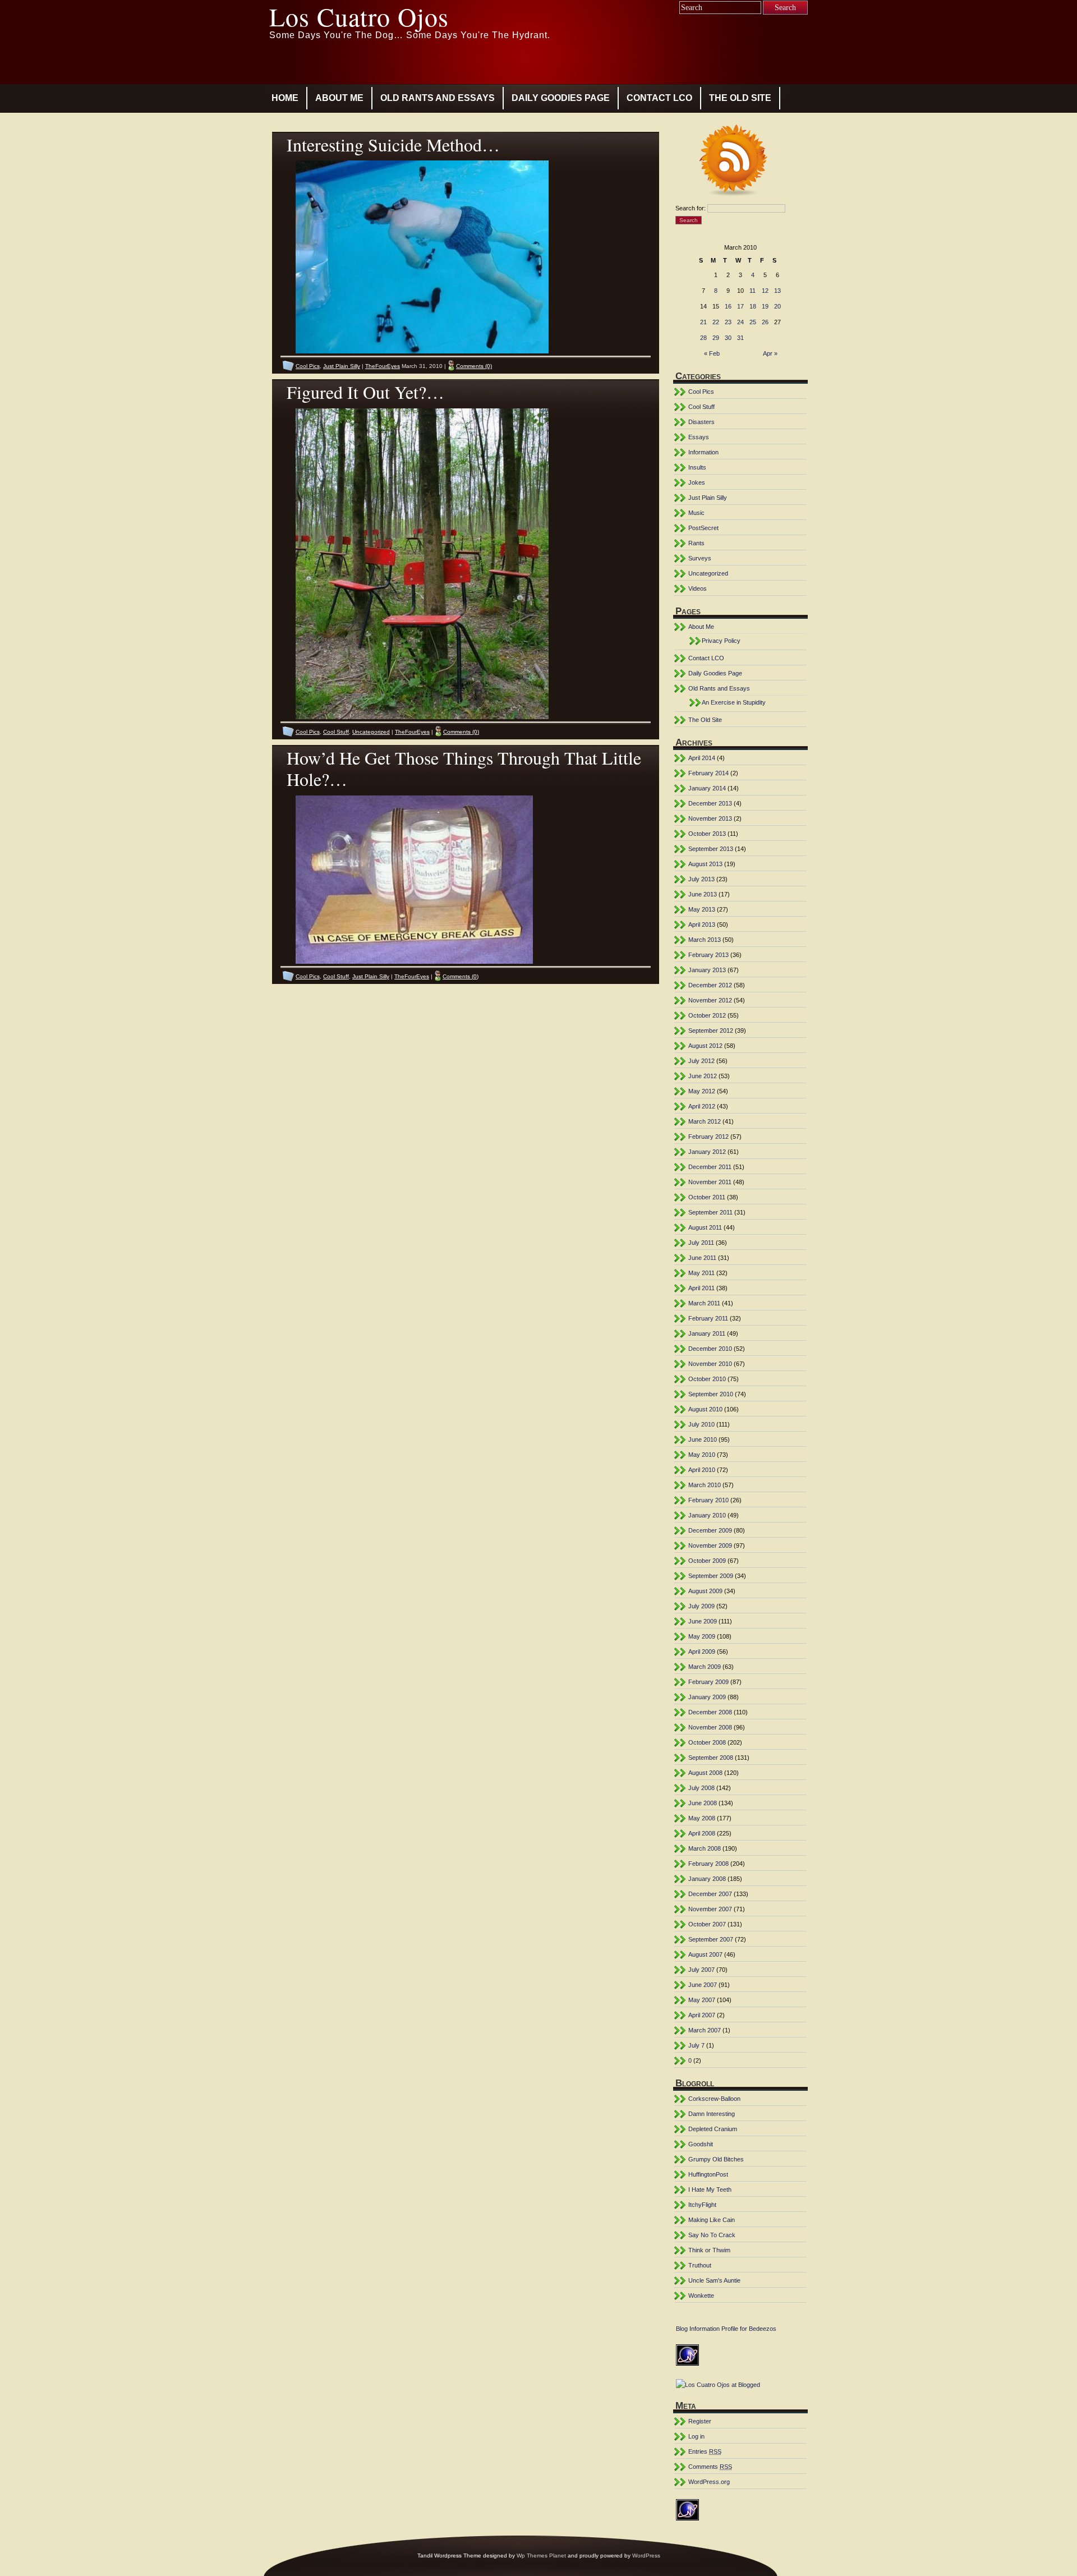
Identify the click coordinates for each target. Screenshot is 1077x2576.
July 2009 (701, 1606)
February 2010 (708, 1500)
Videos (698, 588)
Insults (697, 467)
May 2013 (702, 909)
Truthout (700, 2265)
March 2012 (705, 1121)
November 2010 (710, 1364)
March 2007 (705, 2030)
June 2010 (703, 1439)
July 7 (696, 2045)
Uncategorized (371, 732)
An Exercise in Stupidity (734, 702)
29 (716, 338)
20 (777, 306)
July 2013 (701, 879)
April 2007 (702, 2015)
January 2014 (707, 788)
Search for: (691, 208)
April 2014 (702, 758)
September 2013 (711, 849)
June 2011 (702, 1258)
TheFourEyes (383, 366)
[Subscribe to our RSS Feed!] (741, 162)
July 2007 (701, 1970)
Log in (696, 2436)
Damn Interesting (712, 2114)
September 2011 (710, 1212)
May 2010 (702, 1455)
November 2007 (710, 1909)
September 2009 (711, 1576)
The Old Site (740, 98)
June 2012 (703, 1076)
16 (728, 306)
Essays (699, 437)
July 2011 (701, 1243)
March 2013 (705, 940)
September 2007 (711, 1939)
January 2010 (707, 1515)
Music (696, 513)
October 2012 (707, 1015)
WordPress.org (709, 2482)
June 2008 (703, 1803)
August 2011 (705, 1227)
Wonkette (701, 2296)
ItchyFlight (702, 2205)
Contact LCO (659, 98)
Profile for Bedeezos (749, 2329)
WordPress (646, 2556)
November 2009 (710, 1545)
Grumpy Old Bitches (716, 2159)
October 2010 (707, 1379)
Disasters (701, 422)
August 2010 (705, 1409)
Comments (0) (474, 366)
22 (716, 322)
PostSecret (703, 528)
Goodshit (701, 2144)
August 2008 (705, 1773)
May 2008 (702, 1818)
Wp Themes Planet (541, 2556)
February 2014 (708, 773)
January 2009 (707, 1697)
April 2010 (702, 1470)
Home (285, 98)
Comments (710, 2467)
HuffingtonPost (708, 2174)
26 (765, 322)
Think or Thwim (709, 2250)
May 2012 (702, 1091)
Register (700, 2421)
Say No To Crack (712, 2235)
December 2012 (710, 985)
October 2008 (707, 1742)
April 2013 (702, 924)
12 (765, 291)
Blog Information (698, 2329)
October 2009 (707, 1561)
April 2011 (701, 1288)
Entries (705, 2451)
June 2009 (703, 1621)
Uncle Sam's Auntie (714, 2280)
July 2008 (701, 1788)
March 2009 (705, 1667)
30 (728, 338)
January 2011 (707, 1333)
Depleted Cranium (713, 2129)
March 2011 (704, 1303)
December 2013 (710, 803)
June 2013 (703, 894)
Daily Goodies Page (561, 98)
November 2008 (710, 1727)
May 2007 (702, 2000)
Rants (696, 543)
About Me (339, 98)
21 (703, 322)
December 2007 (710, 1894)
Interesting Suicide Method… (393, 144)
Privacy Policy (721, 641)
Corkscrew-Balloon (714, 2099)
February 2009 (708, 1682)
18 (753, 306)
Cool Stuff (336, 732)
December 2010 (710, 1349)
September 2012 (711, 1031)
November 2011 (710, 1182)
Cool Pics (308, 366)
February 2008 (708, 1864)
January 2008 (707, 1879)
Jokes (697, 482)
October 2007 (707, 1924)
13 (777, 291)
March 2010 (705, 1485)
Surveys (700, 558)
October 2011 (707, 1197)
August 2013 (705, 864)
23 (728, 322)
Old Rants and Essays (438, 98)
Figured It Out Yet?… (365, 392)
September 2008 (711, 1758)
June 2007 (703, 1985)
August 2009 (705, 1591)
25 (753, 322)
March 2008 (705, 1848)
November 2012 (710, 1000)
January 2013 (707, 970)
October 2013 (707, 834)
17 (740, 306)
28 (703, 338)
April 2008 (702, 1833)
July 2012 (701, 1061)
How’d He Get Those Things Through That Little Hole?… (464, 768)
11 (752, 291)
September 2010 (711, 1394)
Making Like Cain (712, 2220)
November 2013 (710, 818)
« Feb (712, 353)
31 (740, 338)
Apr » (770, 353)
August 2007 (705, 1954)
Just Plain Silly (342, 366)
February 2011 (708, 1318)
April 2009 (702, 1652)
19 (765, 306)
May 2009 (702, 1636)
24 (740, 322)
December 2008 (710, 1712)
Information (703, 452)
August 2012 (705, 1046)
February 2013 (708, 955)
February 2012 (708, 1137)
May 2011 (701, 1273)
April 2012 (702, 1106)
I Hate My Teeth (710, 2189)
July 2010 (701, 1424)
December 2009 (710, 1530)
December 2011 (710, 1167)
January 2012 (707, 1152)
